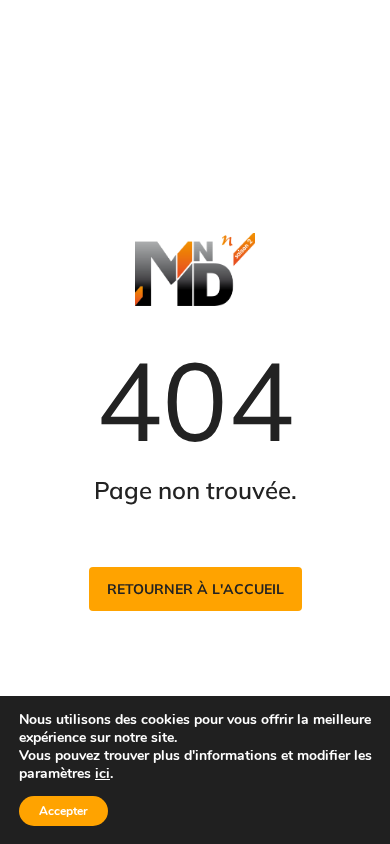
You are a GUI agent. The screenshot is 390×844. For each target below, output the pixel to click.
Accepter (63, 811)
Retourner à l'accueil (195, 589)
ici (102, 774)
